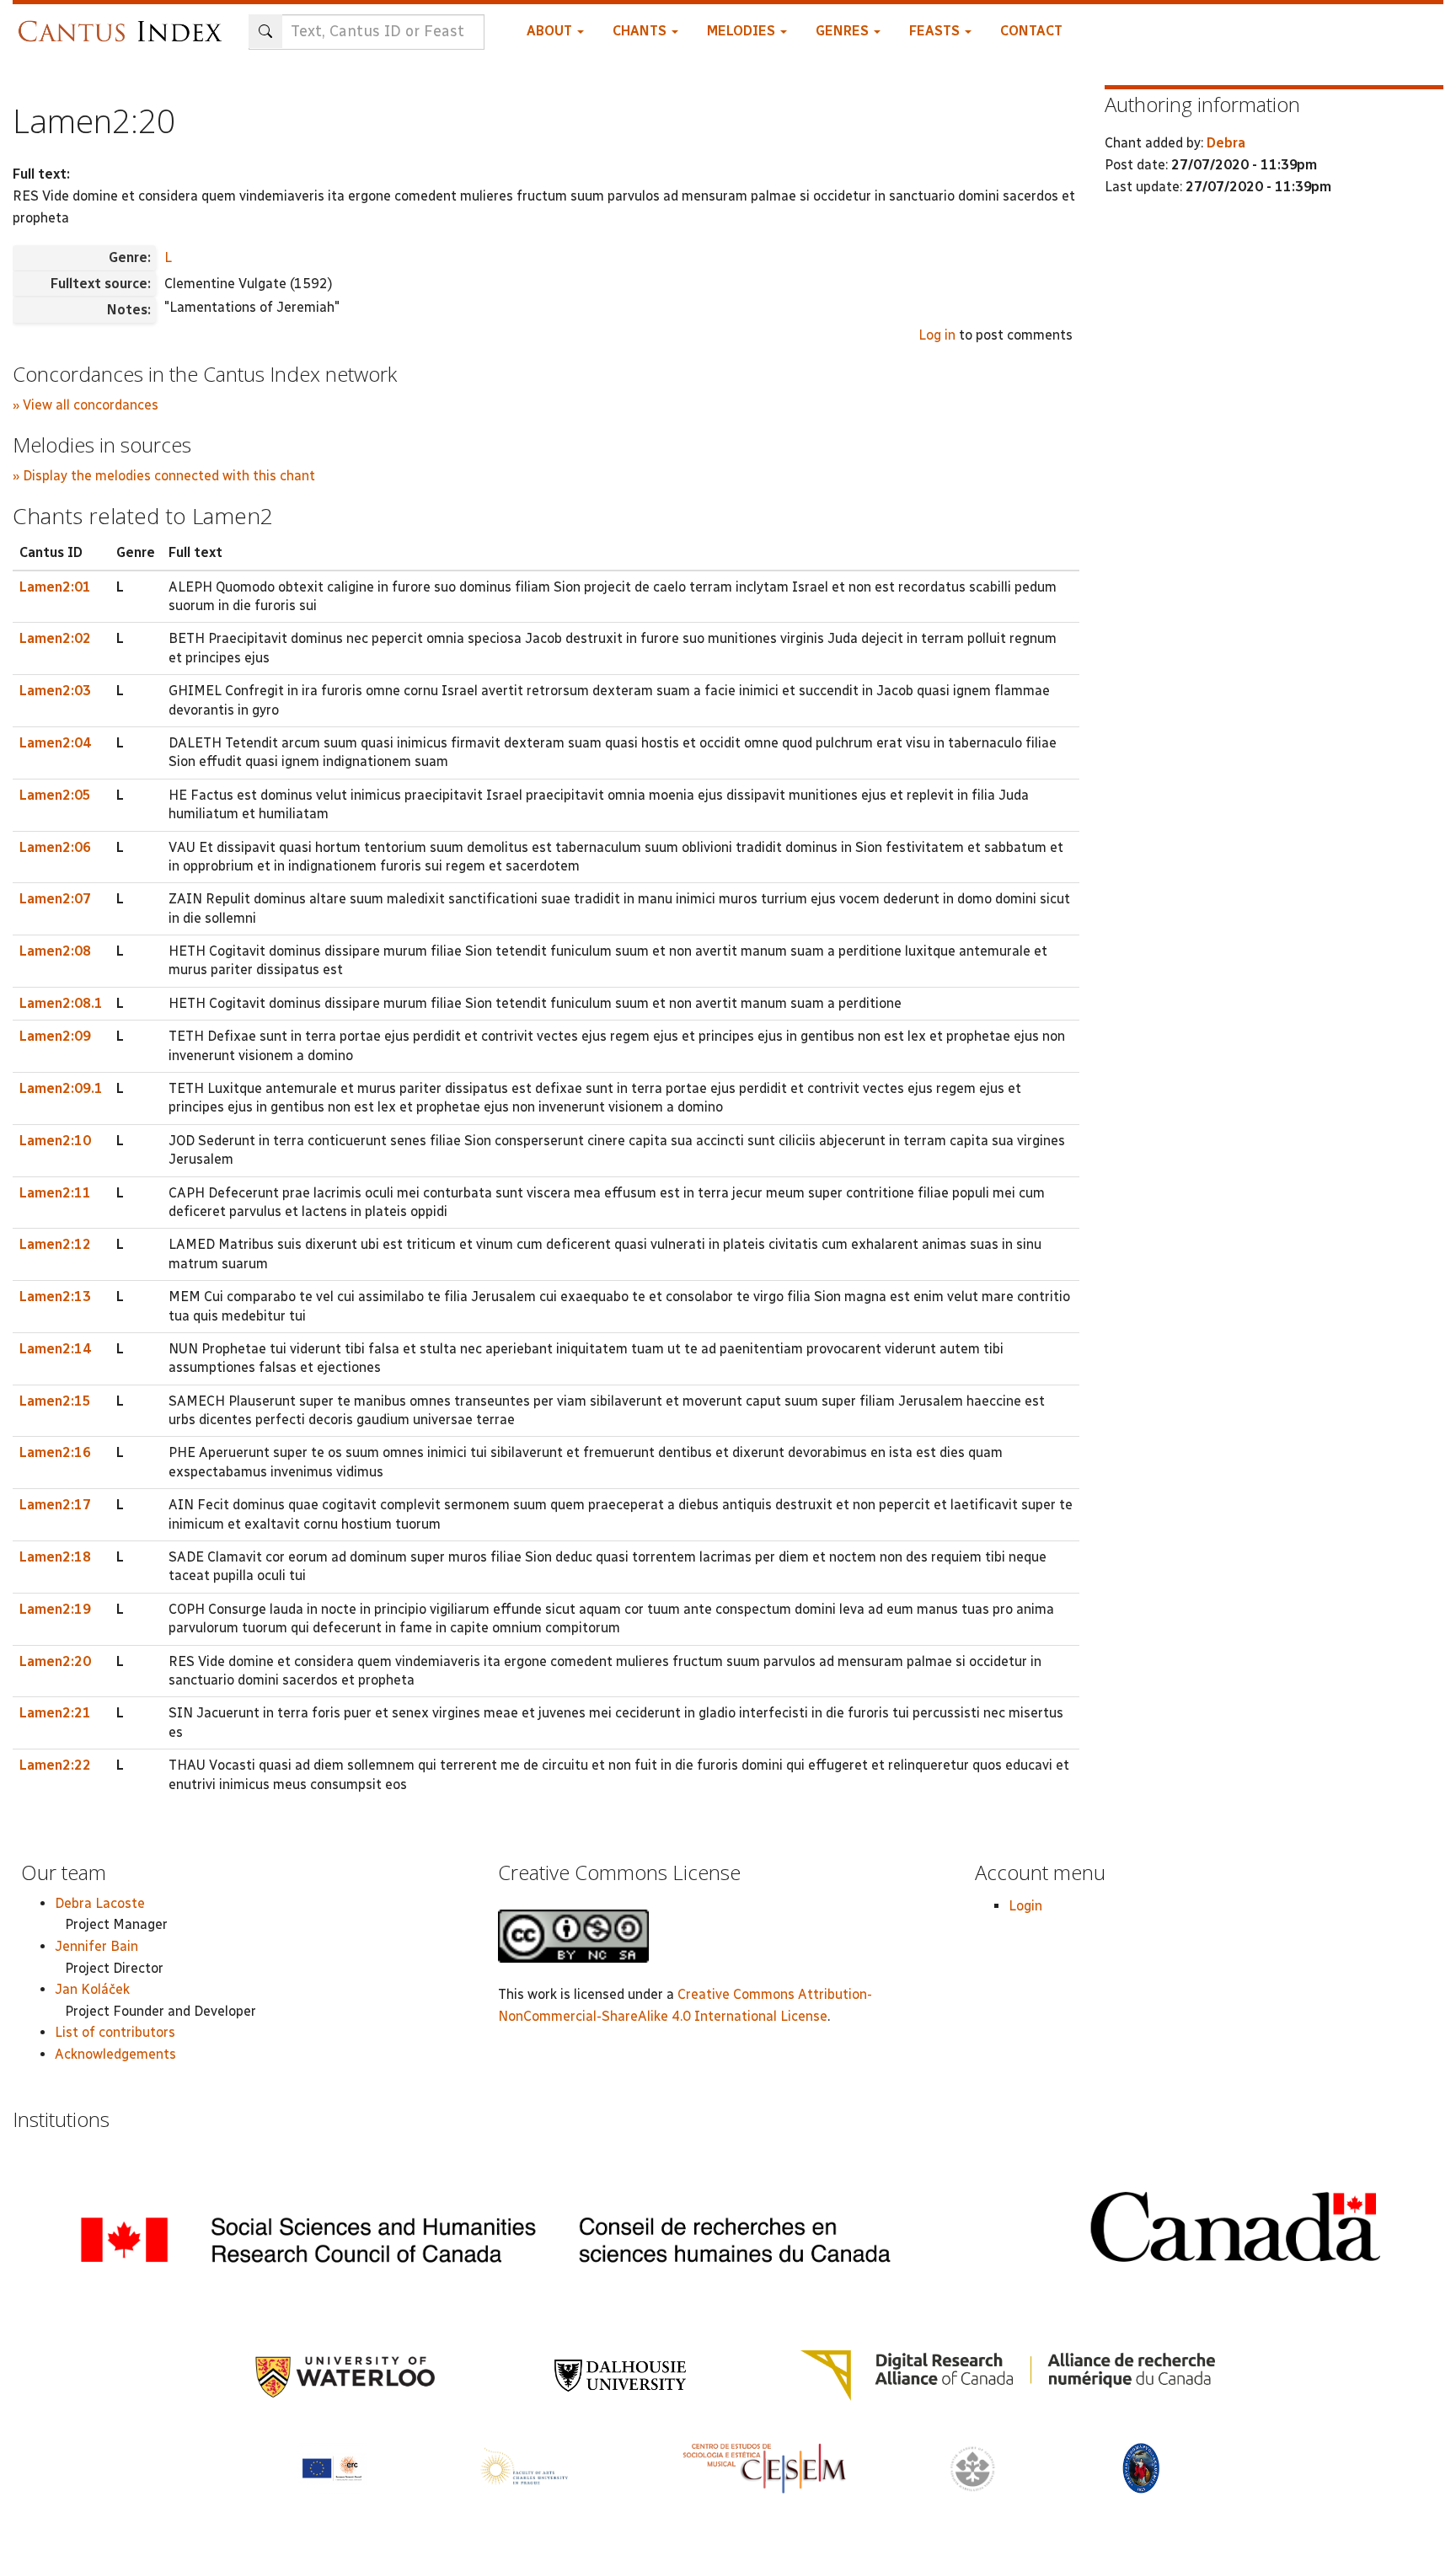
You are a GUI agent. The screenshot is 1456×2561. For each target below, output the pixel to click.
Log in (937, 335)
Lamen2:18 (55, 1557)
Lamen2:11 (55, 1193)
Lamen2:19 (55, 1609)
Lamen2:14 (55, 1349)
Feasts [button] (936, 31)
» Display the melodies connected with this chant (164, 476)
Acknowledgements (115, 2054)
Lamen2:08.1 (61, 1003)
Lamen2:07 (55, 899)
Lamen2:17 (55, 1505)
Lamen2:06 (55, 847)
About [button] (551, 31)
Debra (1226, 143)
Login (1025, 1906)
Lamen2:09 (55, 1036)
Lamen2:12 (55, 1244)
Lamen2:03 (55, 691)
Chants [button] (641, 31)
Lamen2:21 (55, 1713)
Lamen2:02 (55, 638)
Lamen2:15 (55, 1401)
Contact (1031, 31)
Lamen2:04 (55, 743)
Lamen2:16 (55, 1452)
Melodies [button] (743, 31)
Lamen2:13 (55, 1297)
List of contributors (115, 2032)
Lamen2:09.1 (61, 1088)
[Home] (124, 23)
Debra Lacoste (100, 1903)
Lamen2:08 (55, 951)
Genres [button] (844, 31)
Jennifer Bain (96, 1946)
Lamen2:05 (55, 795)
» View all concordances (86, 405)
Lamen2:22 (55, 1765)
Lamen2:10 (55, 1141)
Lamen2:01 (55, 587)
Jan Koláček (92, 1989)
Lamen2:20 (55, 1661)
